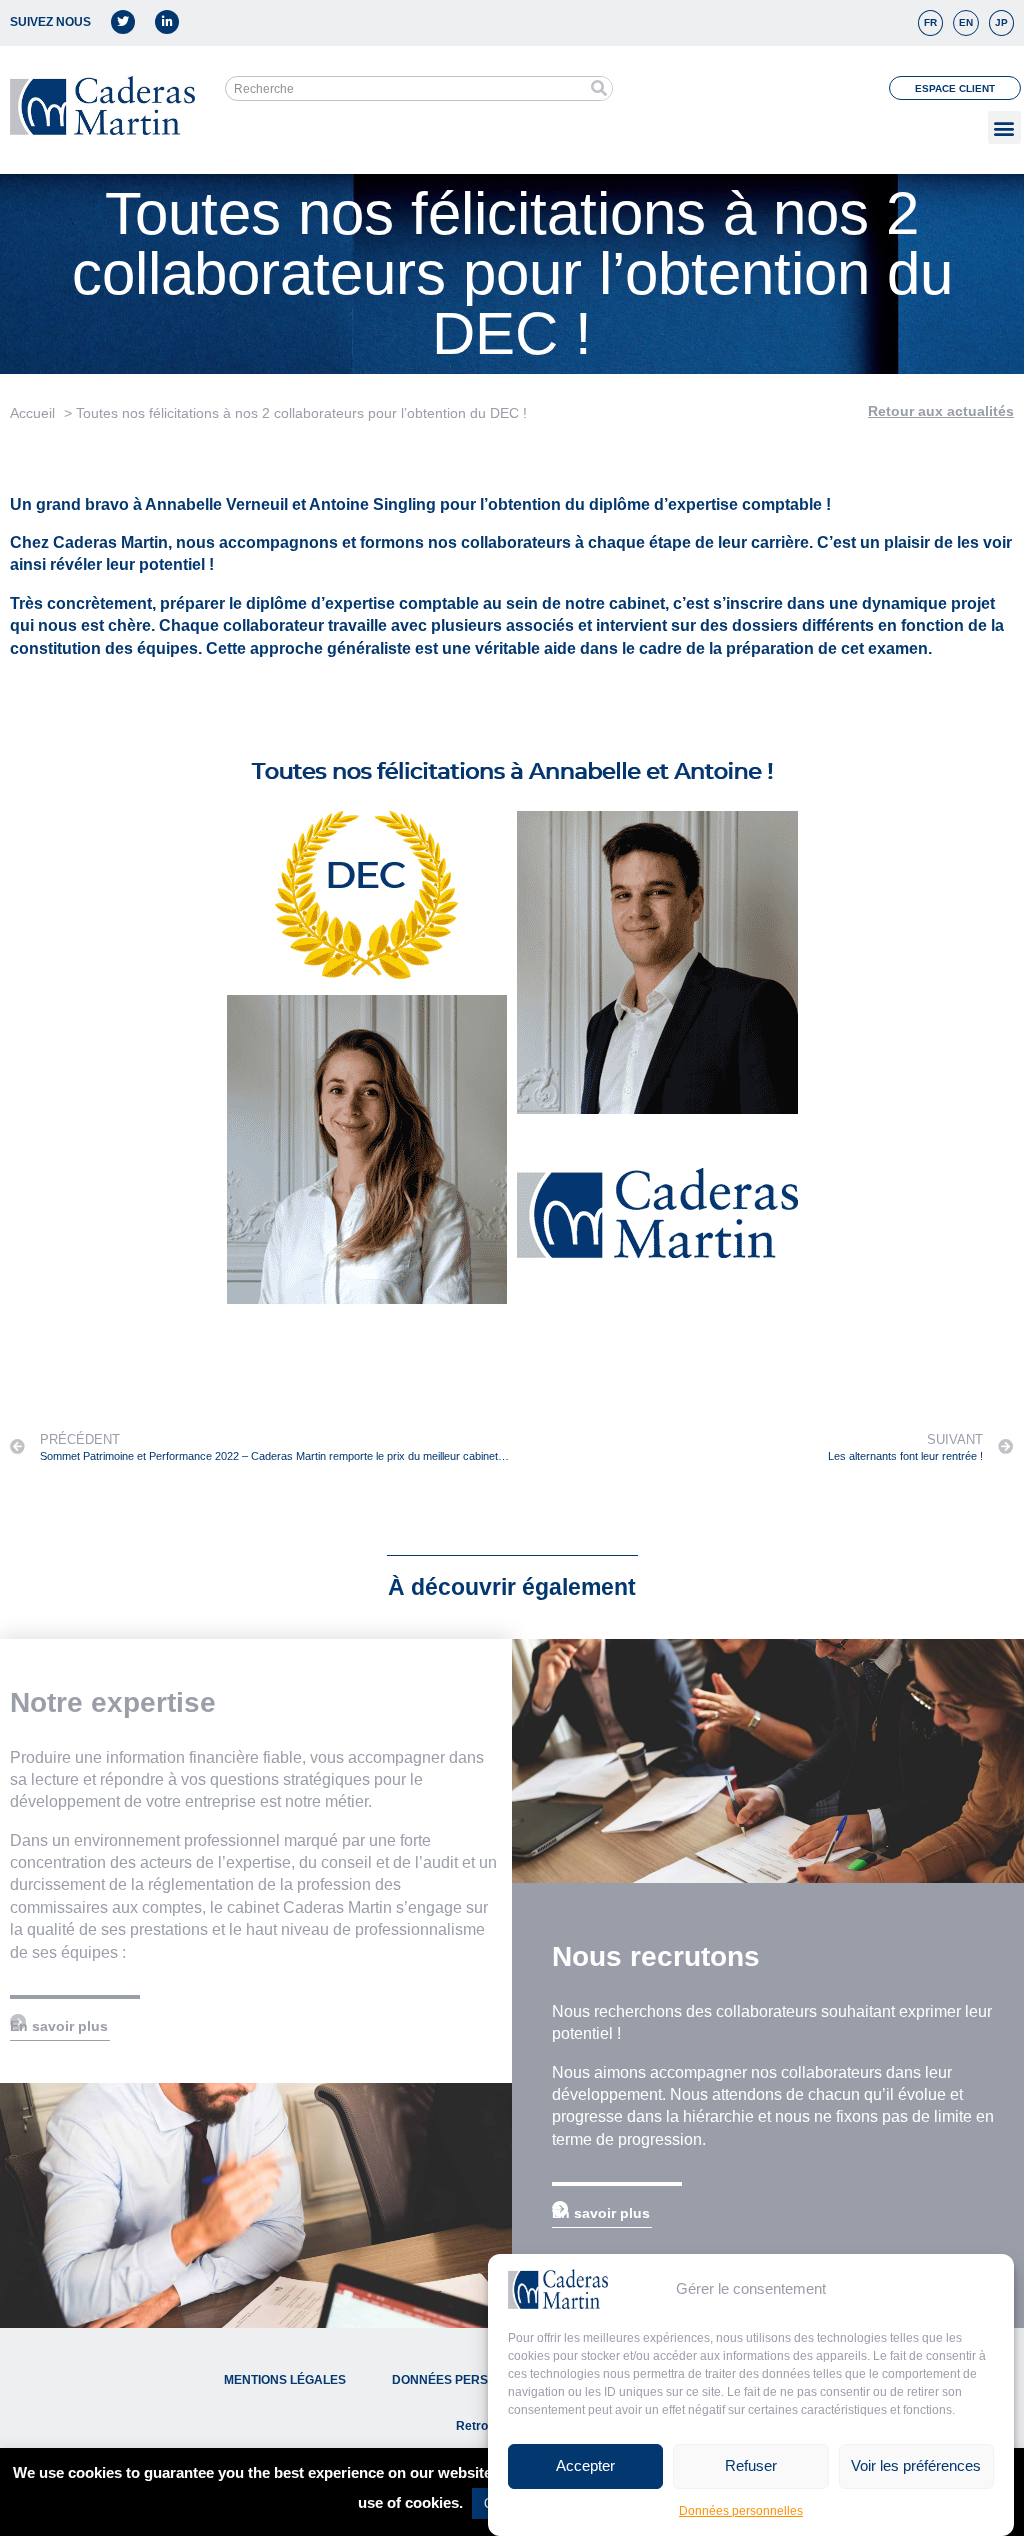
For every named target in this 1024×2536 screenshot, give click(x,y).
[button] (1004, 127)
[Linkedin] (167, 22)
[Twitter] (123, 22)
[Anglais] (966, 23)
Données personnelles (741, 2511)
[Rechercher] (599, 88)
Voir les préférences (916, 2465)
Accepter (585, 2465)
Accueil (32, 413)
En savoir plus (59, 2026)
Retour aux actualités (941, 411)
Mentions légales (285, 2380)
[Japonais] (1001, 23)
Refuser (751, 2465)
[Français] (930, 23)
